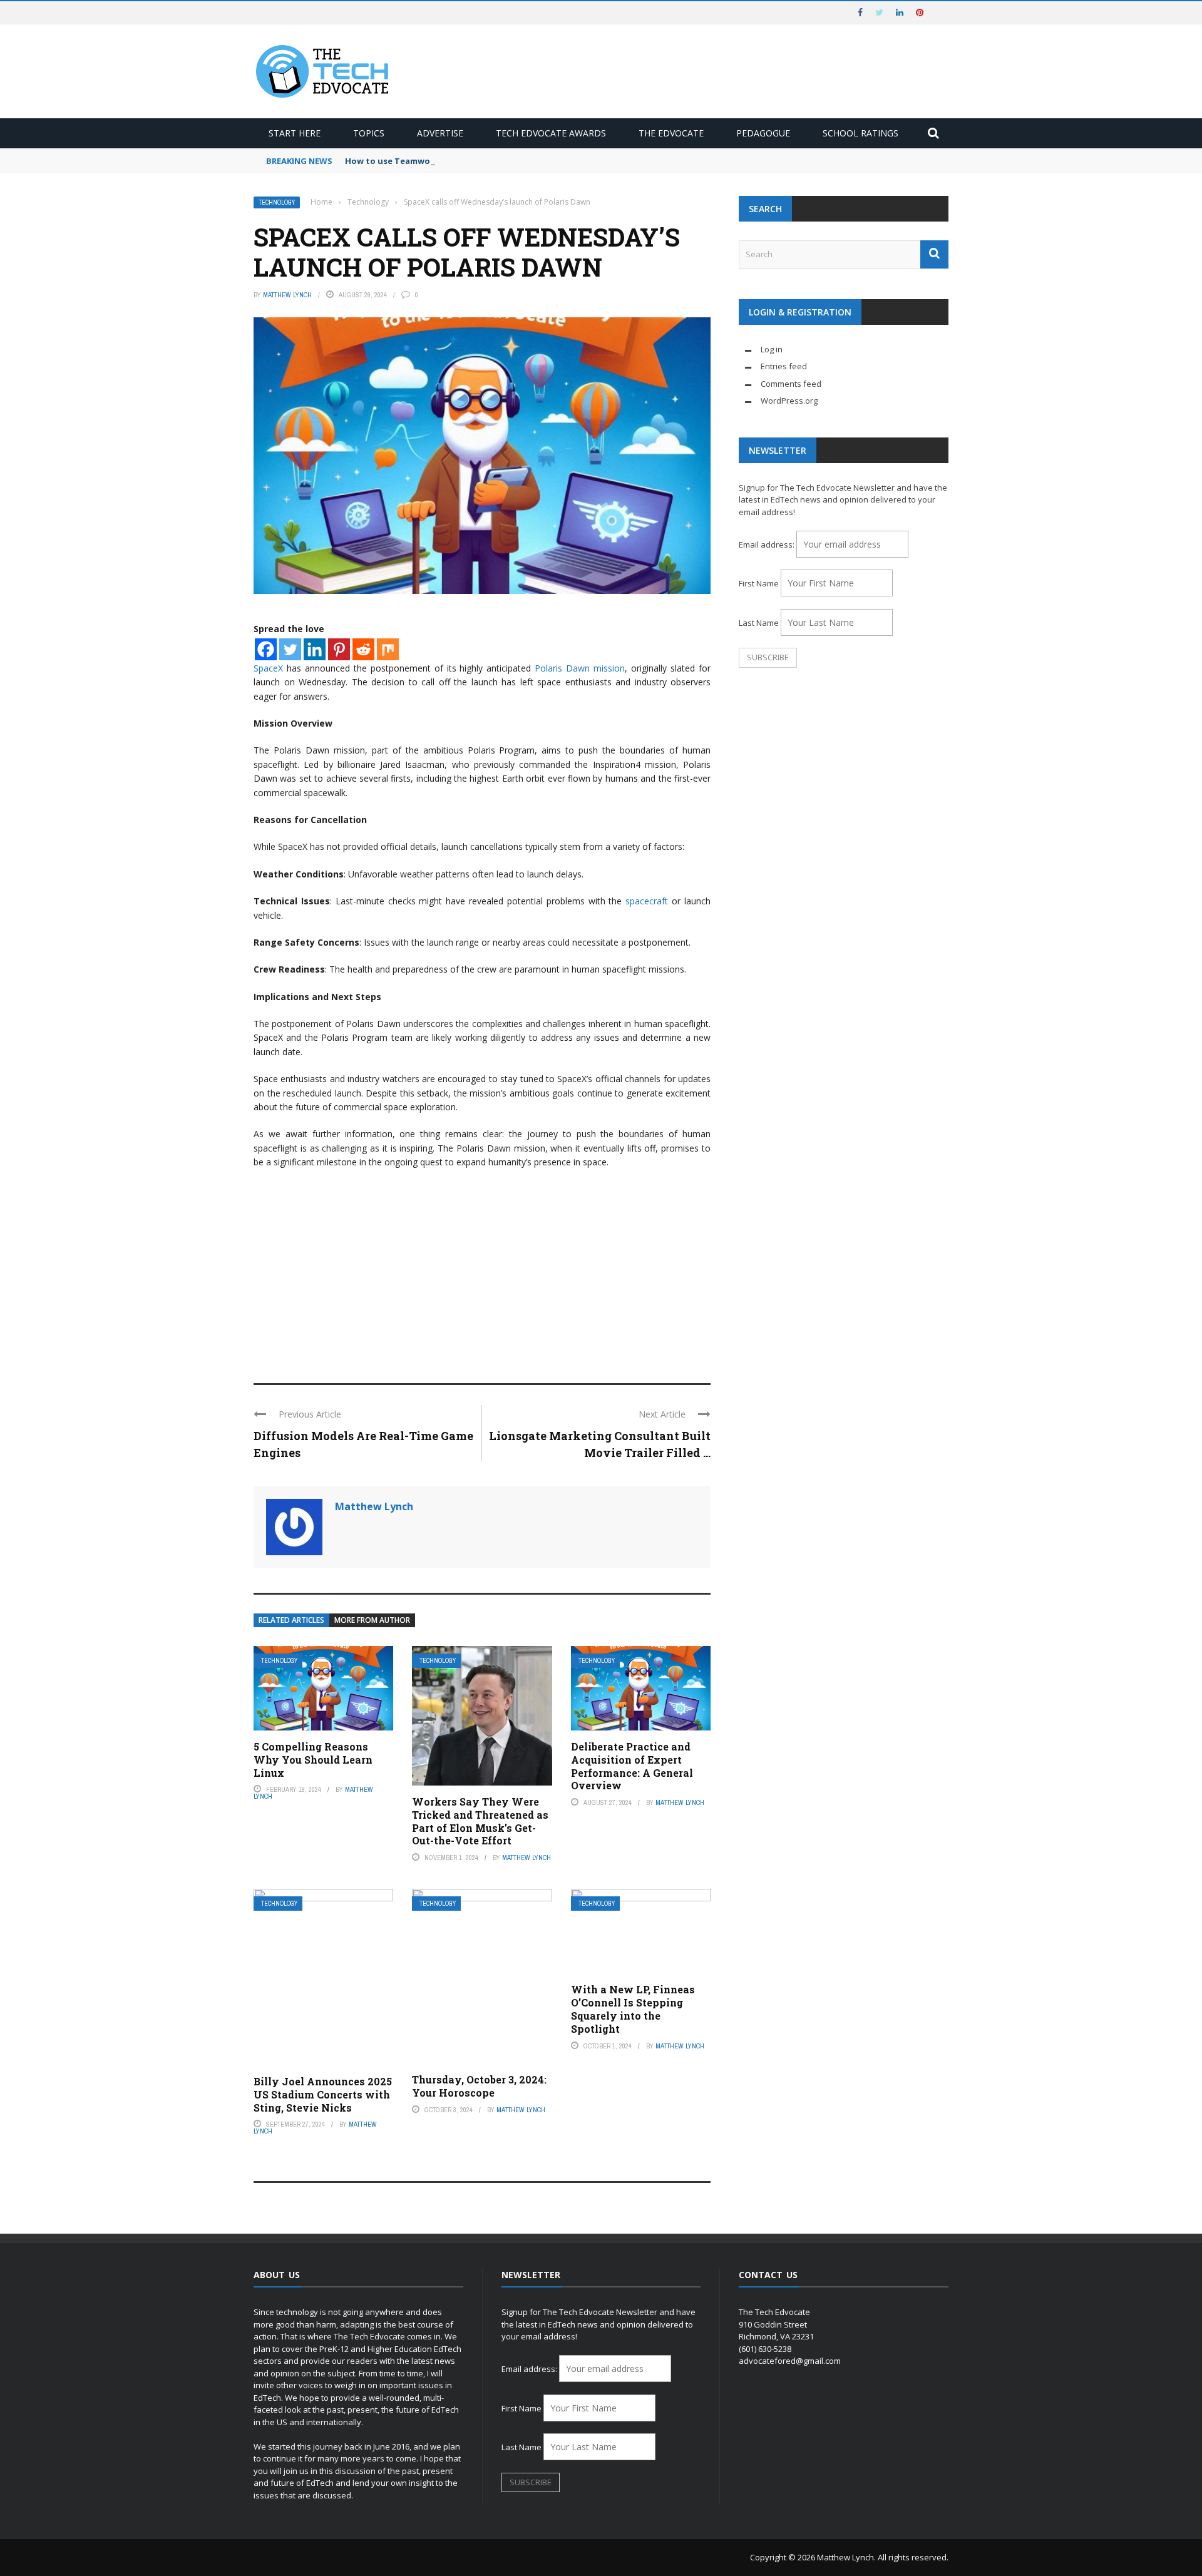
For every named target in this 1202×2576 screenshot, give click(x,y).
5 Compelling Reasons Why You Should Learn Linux (313, 1760)
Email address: (768, 544)
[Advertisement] (482, 1270)
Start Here (295, 133)
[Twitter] (290, 649)
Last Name (759, 623)
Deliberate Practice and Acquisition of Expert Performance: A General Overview (632, 1766)
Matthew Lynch (287, 295)
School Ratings (860, 133)
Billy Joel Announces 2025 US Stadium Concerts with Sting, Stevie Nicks (323, 2094)
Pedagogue (763, 133)
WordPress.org (789, 401)
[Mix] (388, 649)
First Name (759, 583)
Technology (277, 202)
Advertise (440, 133)
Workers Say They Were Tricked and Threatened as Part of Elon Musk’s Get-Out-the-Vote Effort (480, 1821)
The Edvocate (671, 133)
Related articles (291, 1620)
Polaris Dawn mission (580, 668)
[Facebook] (266, 649)
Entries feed (784, 366)
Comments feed (791, 384)
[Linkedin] (315, 649)
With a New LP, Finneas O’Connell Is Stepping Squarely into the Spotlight (633, 2009)
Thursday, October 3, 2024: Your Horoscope (479, 2086)
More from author (372, 1620)
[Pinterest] (339, 649)
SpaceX (268, 668)
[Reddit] (363, 649)
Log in (772, 349)
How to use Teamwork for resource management (449, 161)
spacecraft (647, 901)
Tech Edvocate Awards (551, 133)
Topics (369, 133)
